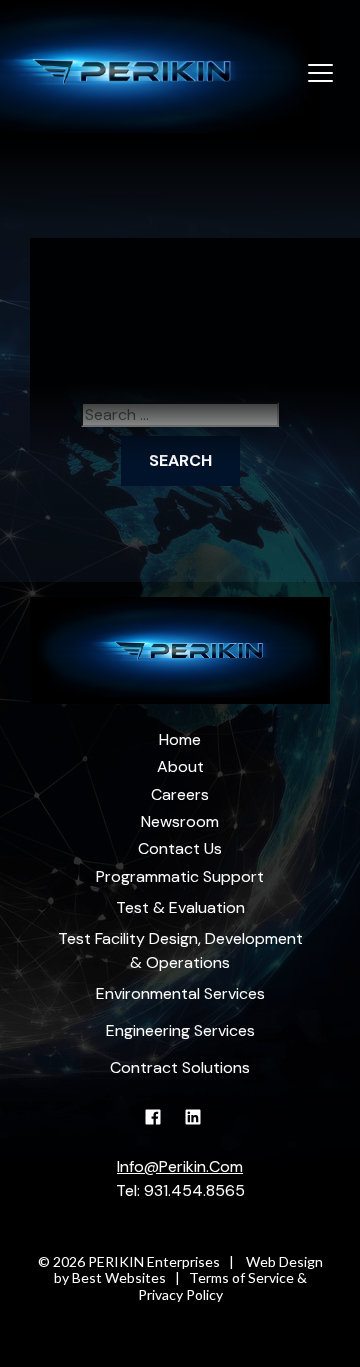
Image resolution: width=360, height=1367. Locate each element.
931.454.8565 (194, 1190)
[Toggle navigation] (320, 74)
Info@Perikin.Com (180, 1166)
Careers (180, 794)
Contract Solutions (180, 1067)
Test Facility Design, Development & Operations (180, 950)
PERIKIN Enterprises (154, 1261)
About (180, 766)
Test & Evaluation (180, 907)
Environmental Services (180, 993)
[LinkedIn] (200, 1127)
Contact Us (180, 848)
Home (180, 739)
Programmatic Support (180, 876)
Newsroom (180, 821)
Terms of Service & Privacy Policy (222, 1286)
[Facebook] (160, 1127)
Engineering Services (180, 1030)
